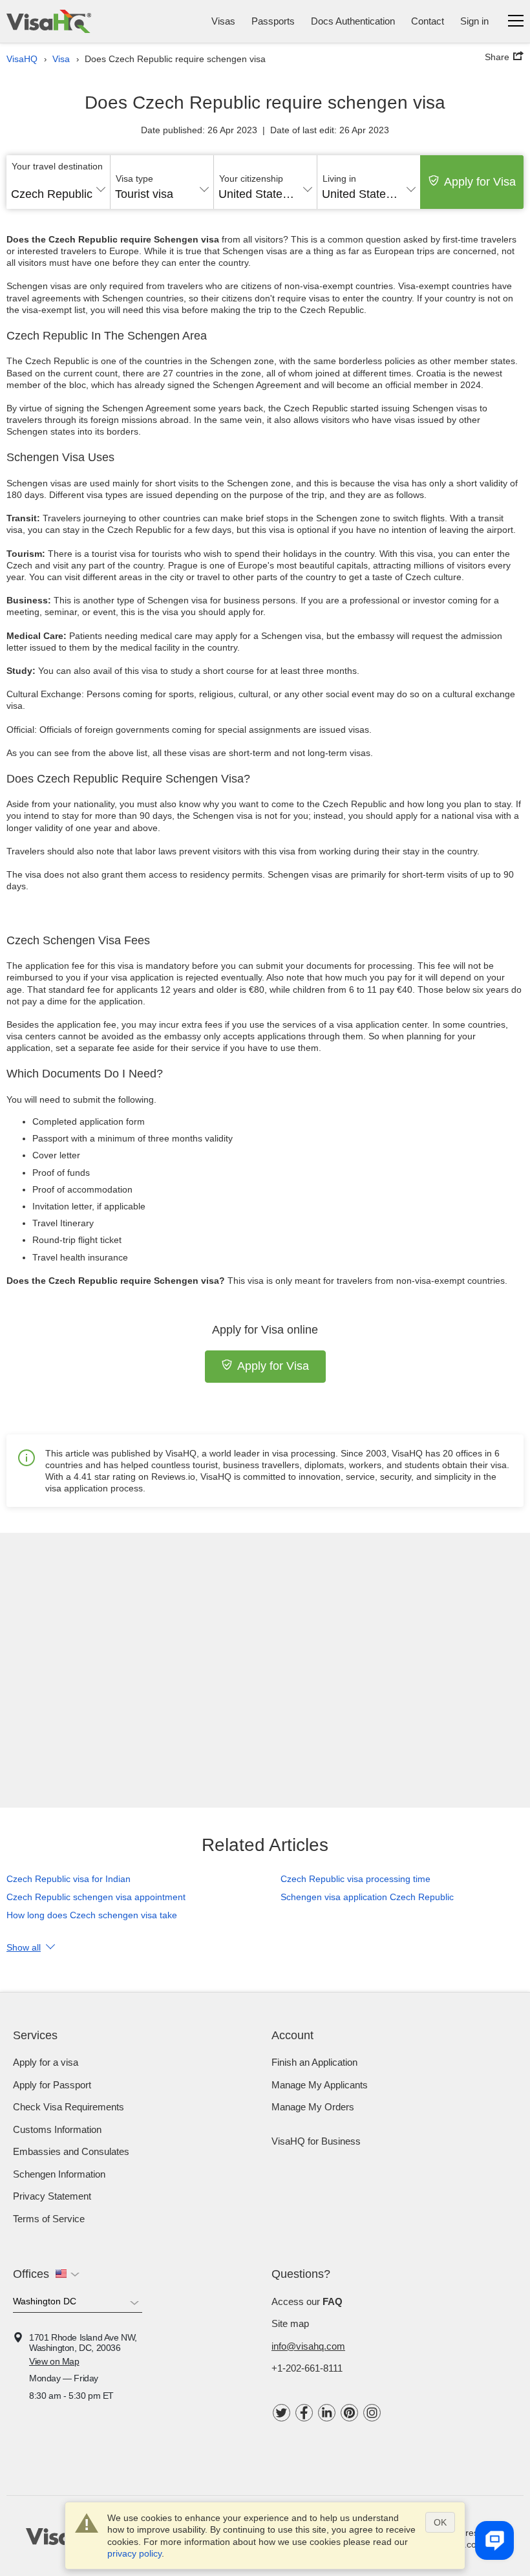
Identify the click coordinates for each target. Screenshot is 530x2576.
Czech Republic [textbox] (52, 194)
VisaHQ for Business (316, 2141)
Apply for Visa (480, 182)
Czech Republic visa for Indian (69, 1879)
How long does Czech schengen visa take (92, 1915)
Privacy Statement (52, 2196)
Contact (428, 21)
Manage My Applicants (320, 2085)
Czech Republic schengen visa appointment (96, 1897)
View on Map (54, 2361)
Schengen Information (59, 2174)
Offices (31, 2274)
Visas (223, 21)
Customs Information (57, 2129)
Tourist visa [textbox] (144, 194)
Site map (290, 2323)
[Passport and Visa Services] (49, 21)
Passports (273, 21)
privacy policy (134, 2553)
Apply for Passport (52, 2085)
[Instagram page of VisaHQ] (372, 2413)
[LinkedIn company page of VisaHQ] (327, 2413)
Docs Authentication (353, 21)
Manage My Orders (313, 2107)
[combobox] (58, 189)
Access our (307, 2301)
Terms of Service (49, 2219)
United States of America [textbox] (265, 194)
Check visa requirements (69, 2107)
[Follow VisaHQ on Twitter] (281, 2413)
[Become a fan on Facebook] (304, 2413)
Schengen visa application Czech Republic (367, 1897)
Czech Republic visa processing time (355, 1879)
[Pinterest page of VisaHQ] (349, 2413)
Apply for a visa (46, 2062)
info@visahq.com (308, 2346)
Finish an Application (314, 2062)
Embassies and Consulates (71, 2151)
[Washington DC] (78, 2304)
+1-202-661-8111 (307, 2368)
